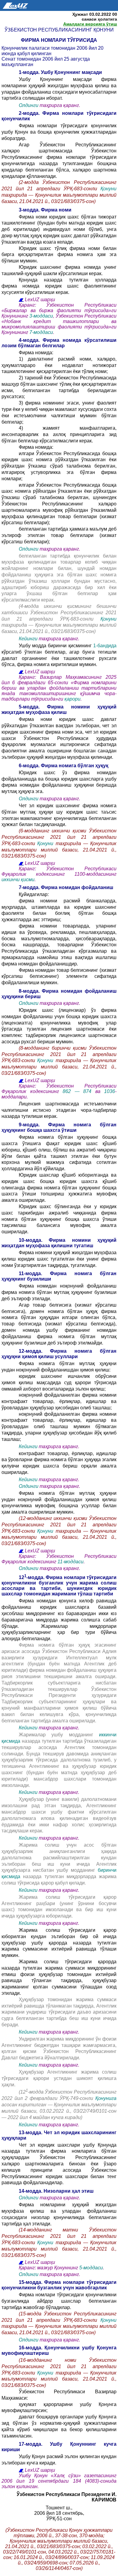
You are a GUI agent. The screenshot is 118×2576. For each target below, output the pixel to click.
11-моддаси (70, 1562)
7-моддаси (41, 332)
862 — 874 (79, 1091)
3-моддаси (41, 316)
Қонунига (106, 2098)
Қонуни (108, 189)
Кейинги (28, 639)
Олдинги (29, 105)
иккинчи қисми (18, 880)
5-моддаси (91, 2268)
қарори (72, 699)
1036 (110, 1091)
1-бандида (105, 646)
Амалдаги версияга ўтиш (90, 24)
